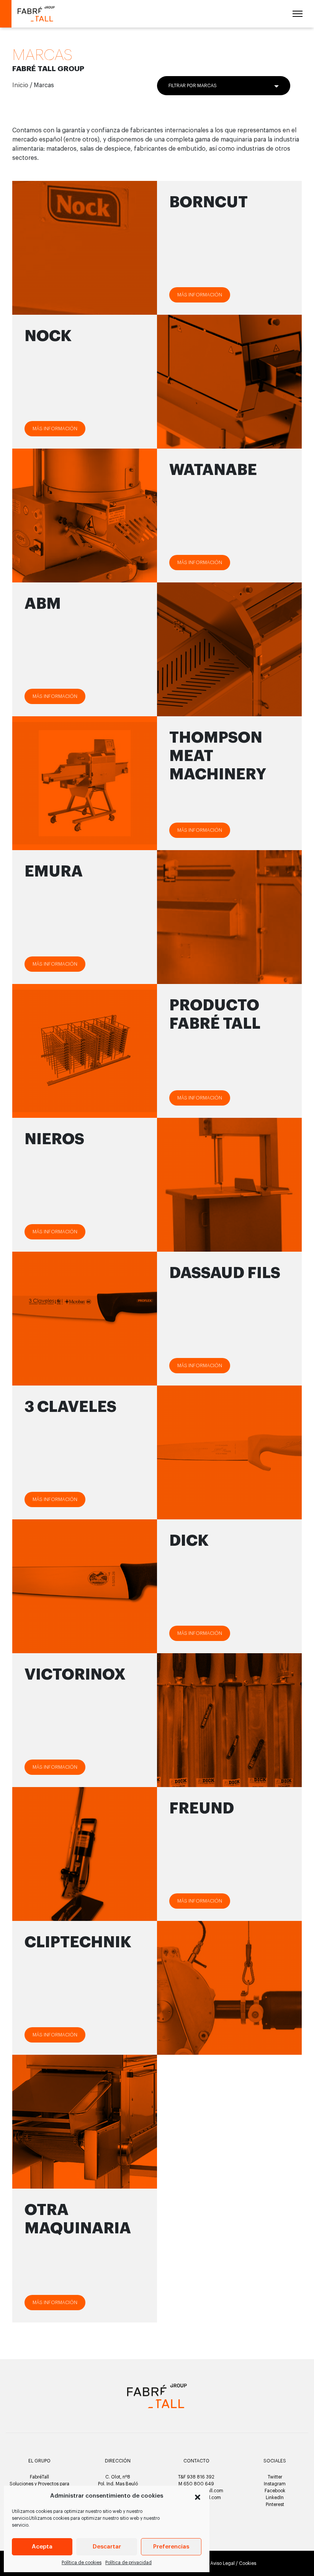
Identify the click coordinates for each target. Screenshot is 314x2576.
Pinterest (275, 2504)
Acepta (42, 2547)
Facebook (275, 2491)
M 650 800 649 (196, 2484)
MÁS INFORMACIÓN (55, 429)
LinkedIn (275, 2498)
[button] (198, 2496)
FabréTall (39, 2477)
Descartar (107, 2547)
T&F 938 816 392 (196, 2477)
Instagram (275, 2484)
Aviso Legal (222, 2563)
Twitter (275, 2477)
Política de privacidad (128, 2563)
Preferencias (171, 2547)
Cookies (248, 2563)
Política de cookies (82, 2563)
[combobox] (224, 86)
